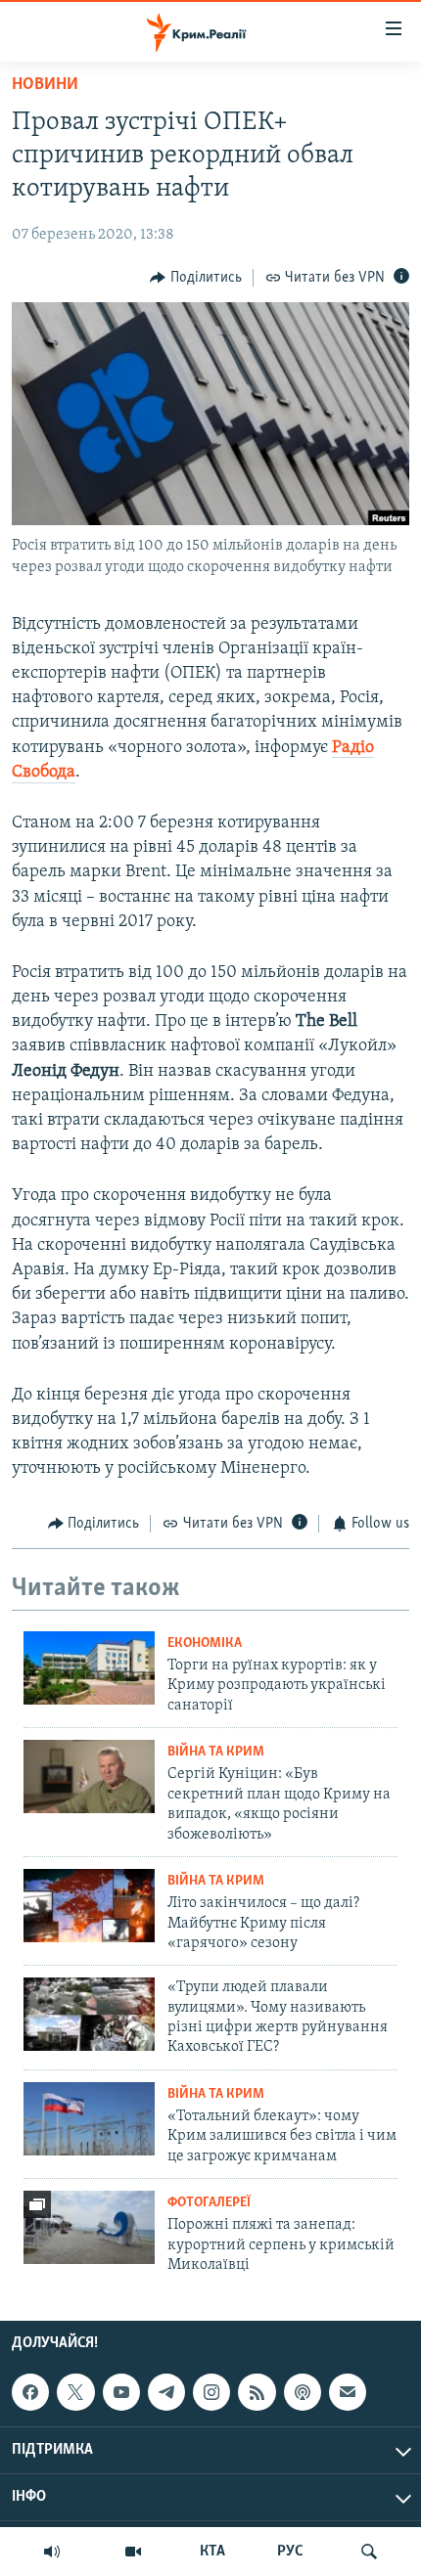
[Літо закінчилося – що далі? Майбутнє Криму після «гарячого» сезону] (89, 1906)
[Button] (196, 278)
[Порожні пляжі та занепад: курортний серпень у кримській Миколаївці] (89, 2227)
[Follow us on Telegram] (166, 2392)
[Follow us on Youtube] (121, 2392)
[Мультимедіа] (133, 2552)
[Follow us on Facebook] (30, 2392)
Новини (45, 85)
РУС (290, 2552)
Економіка (205, 1643)
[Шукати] (369, 2552)
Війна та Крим (216, 1752)
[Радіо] (52, 2552)
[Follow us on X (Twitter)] (75, 2392)
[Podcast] (303, 2392)
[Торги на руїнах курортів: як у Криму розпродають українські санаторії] (89, 1668)
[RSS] (257, 2392)
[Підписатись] (348, 2392)
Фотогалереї (209, 2203)
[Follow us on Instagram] (211, 2392)
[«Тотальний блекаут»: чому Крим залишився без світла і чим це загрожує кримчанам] (89, 2119)
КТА (212, 2552)
